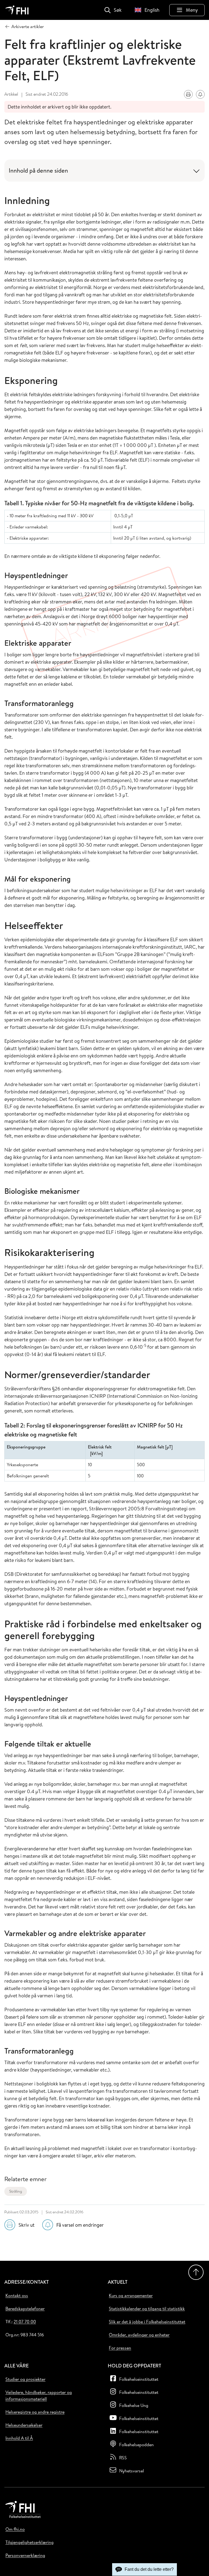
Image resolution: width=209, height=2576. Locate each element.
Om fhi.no (15, 2529)
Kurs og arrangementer (131, 2295)
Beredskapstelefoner (25, 2309)
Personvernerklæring (25, 2555)
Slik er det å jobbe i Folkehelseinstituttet (147, 2322)
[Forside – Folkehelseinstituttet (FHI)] (17, 10)
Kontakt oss (17, 2295)
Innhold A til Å (19, 2438)
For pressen (120, 2348)
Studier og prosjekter (25, 2379)
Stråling (16, 2191)
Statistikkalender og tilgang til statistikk (147, 2309)
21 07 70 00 (25, 2322)
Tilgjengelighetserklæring (30, 2542)
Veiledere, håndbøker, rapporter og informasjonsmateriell (39, 2395)
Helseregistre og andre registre (35, 2412)
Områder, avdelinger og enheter (139, 2335)
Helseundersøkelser (24, 2425)
